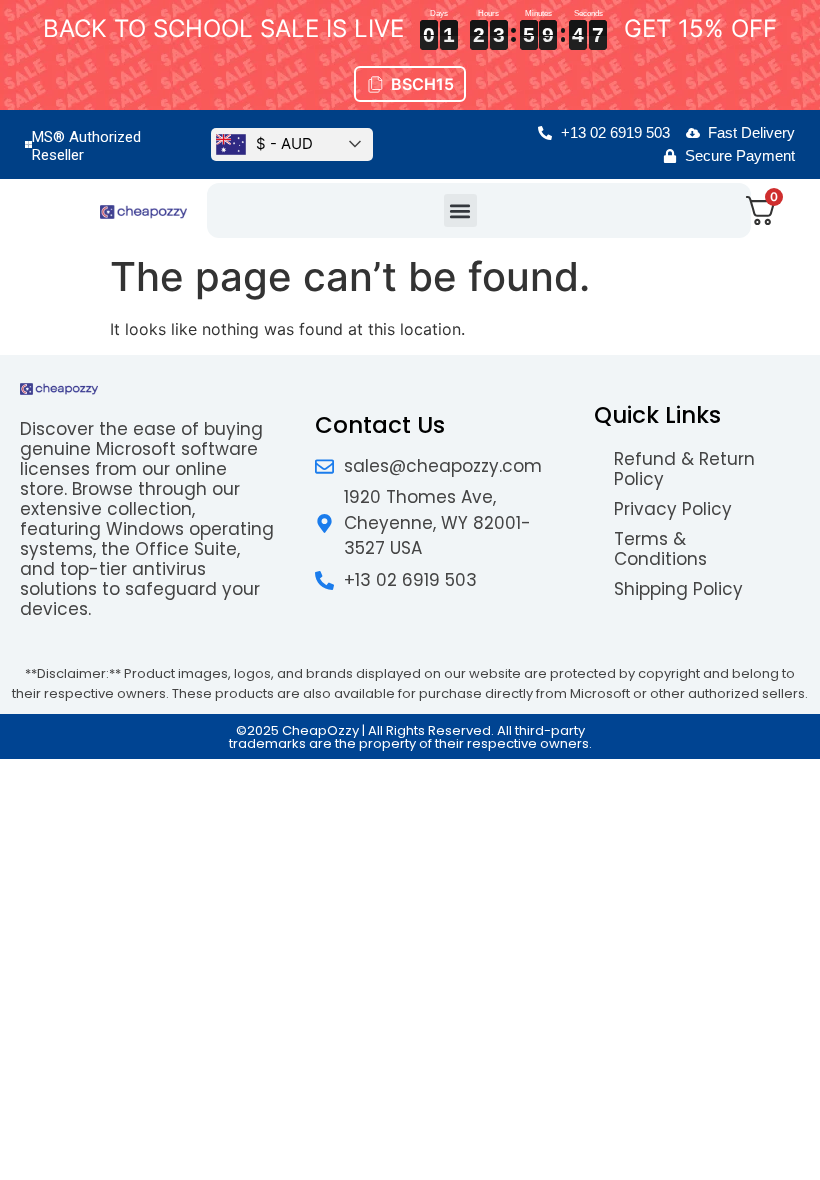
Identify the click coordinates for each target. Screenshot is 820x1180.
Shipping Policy (678, 589)
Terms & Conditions (660, 549)
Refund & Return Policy (684, 469)
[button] (460, 210)
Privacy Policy (673, 509)
